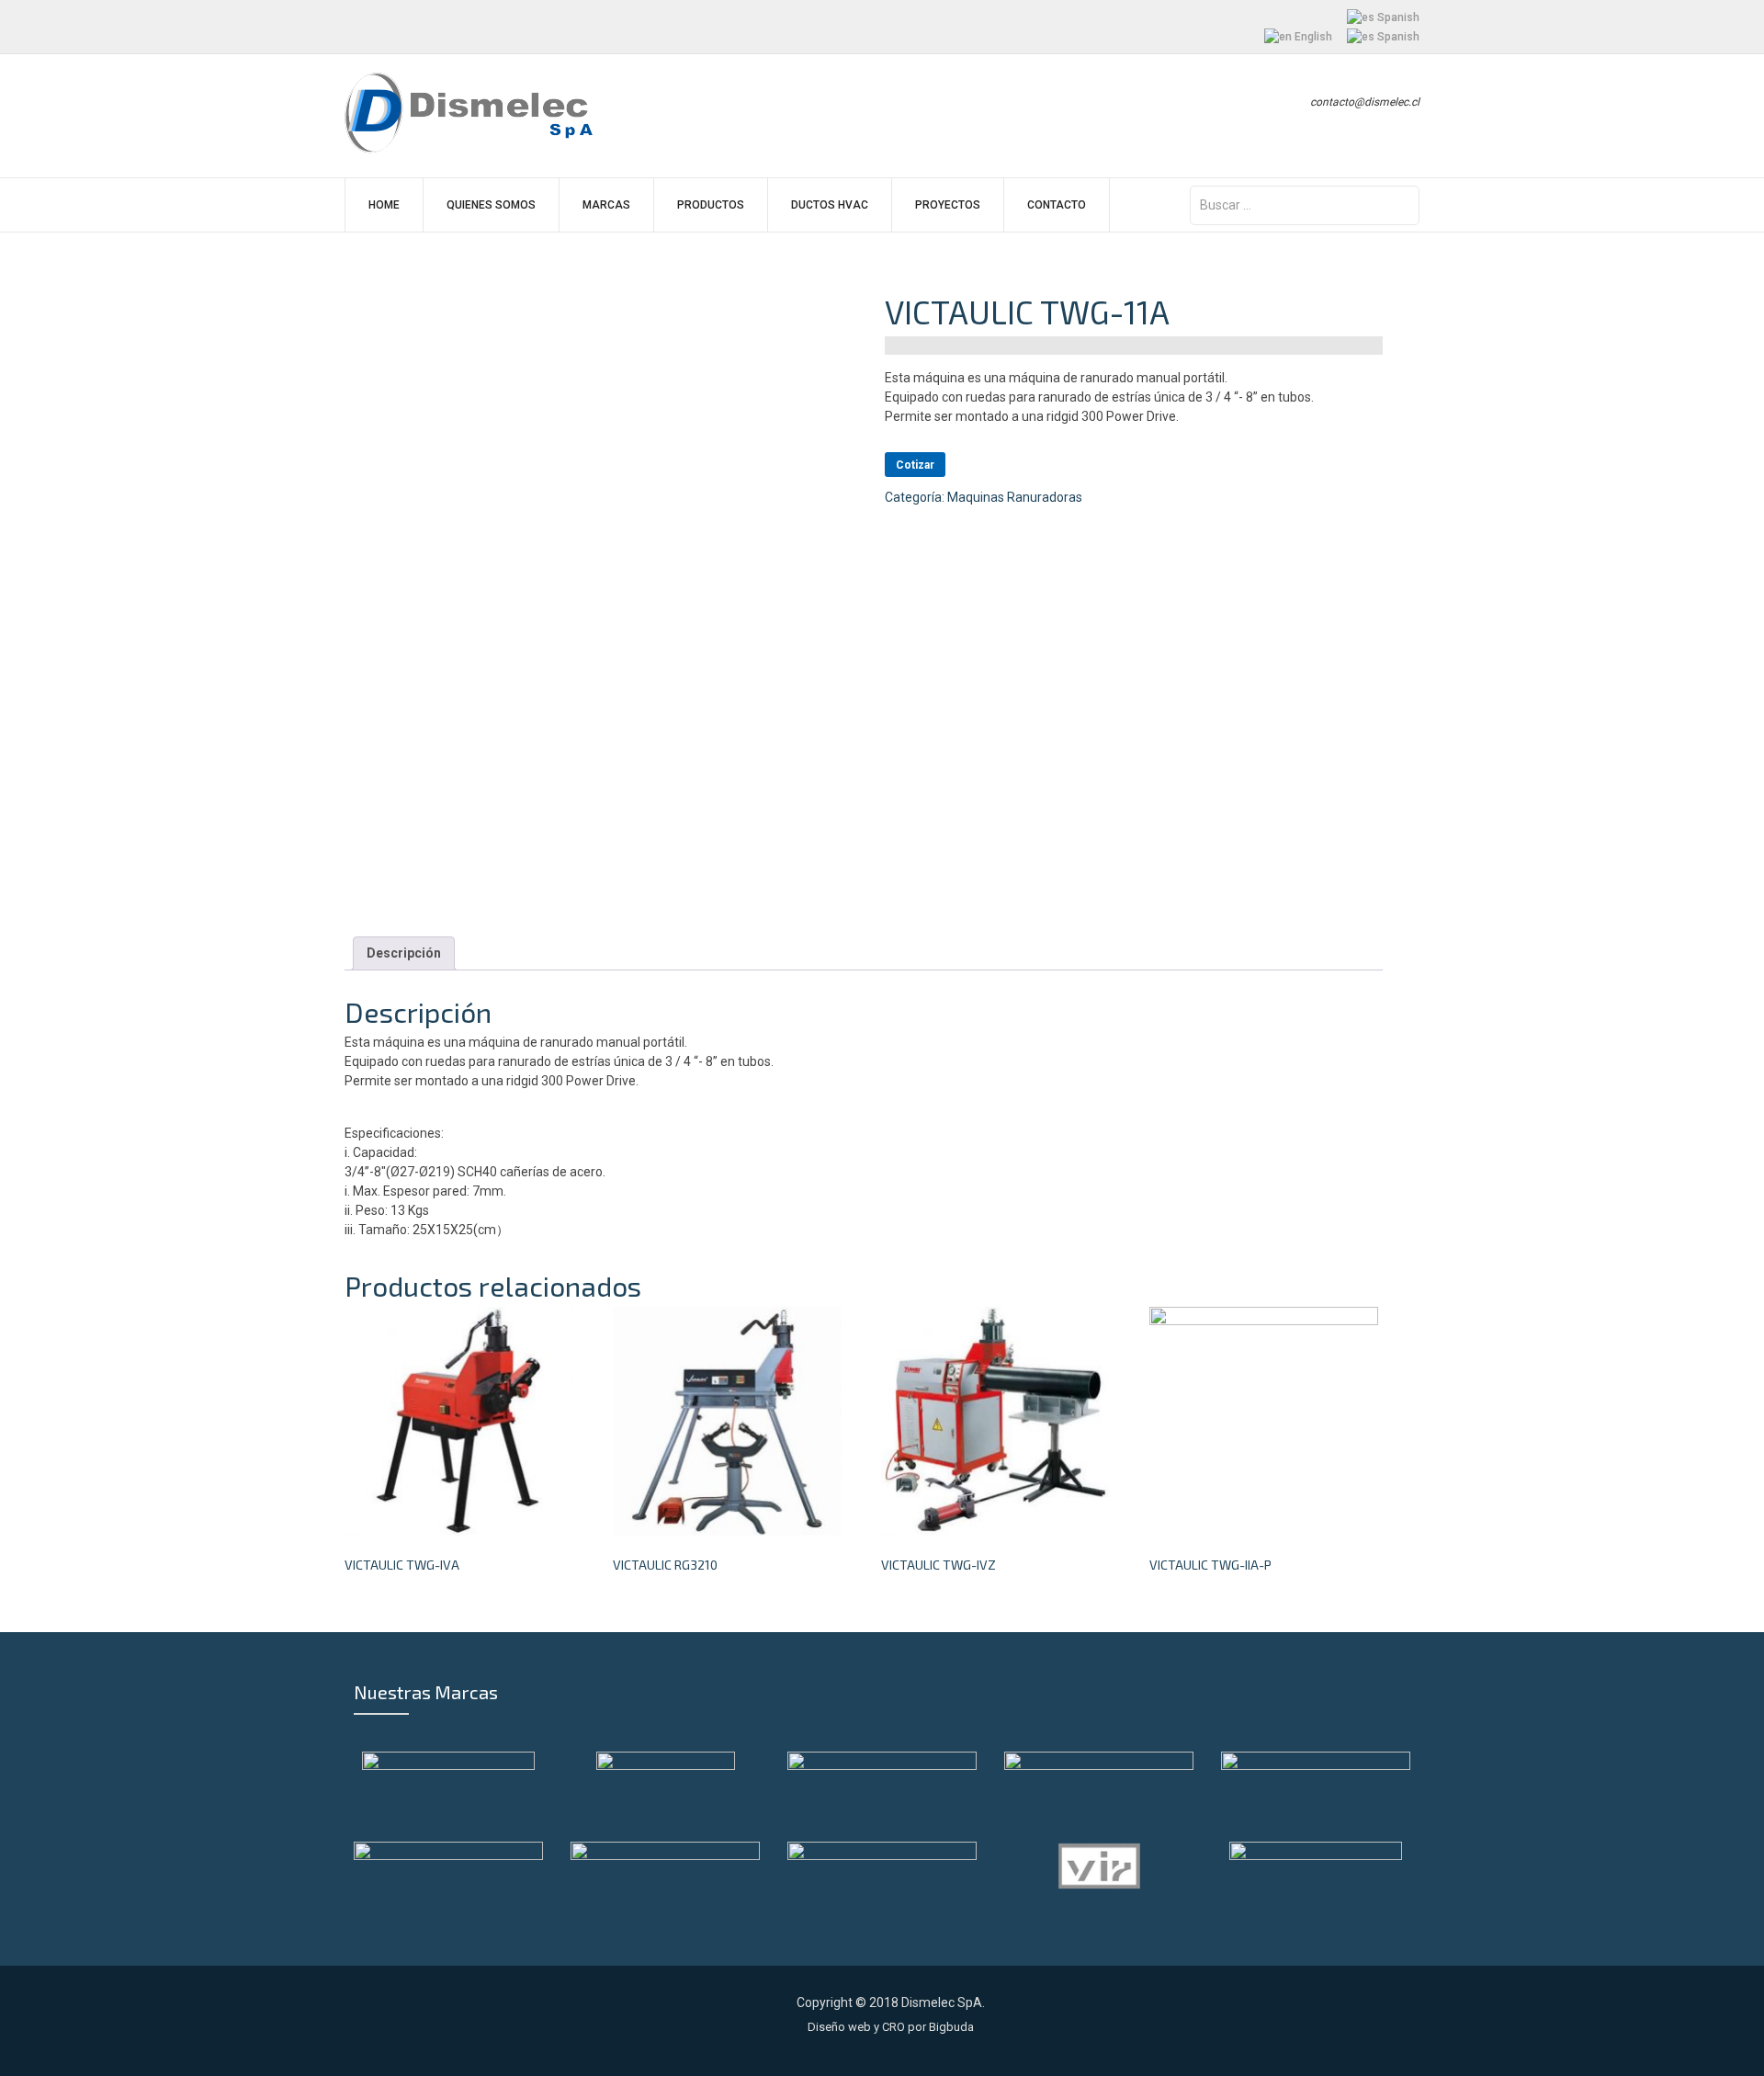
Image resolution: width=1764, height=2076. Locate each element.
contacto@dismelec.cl (1365, 102)
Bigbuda (951, 2027)
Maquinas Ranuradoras (1015, 497)
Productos (711, 205)
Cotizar (915, 465)
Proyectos (948, 205)
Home (384, 205)
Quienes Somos (491, 205)
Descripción (404, 953)
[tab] (404, 953)
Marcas (606, 205)
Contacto (1057, 205)
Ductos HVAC (830, 205)
